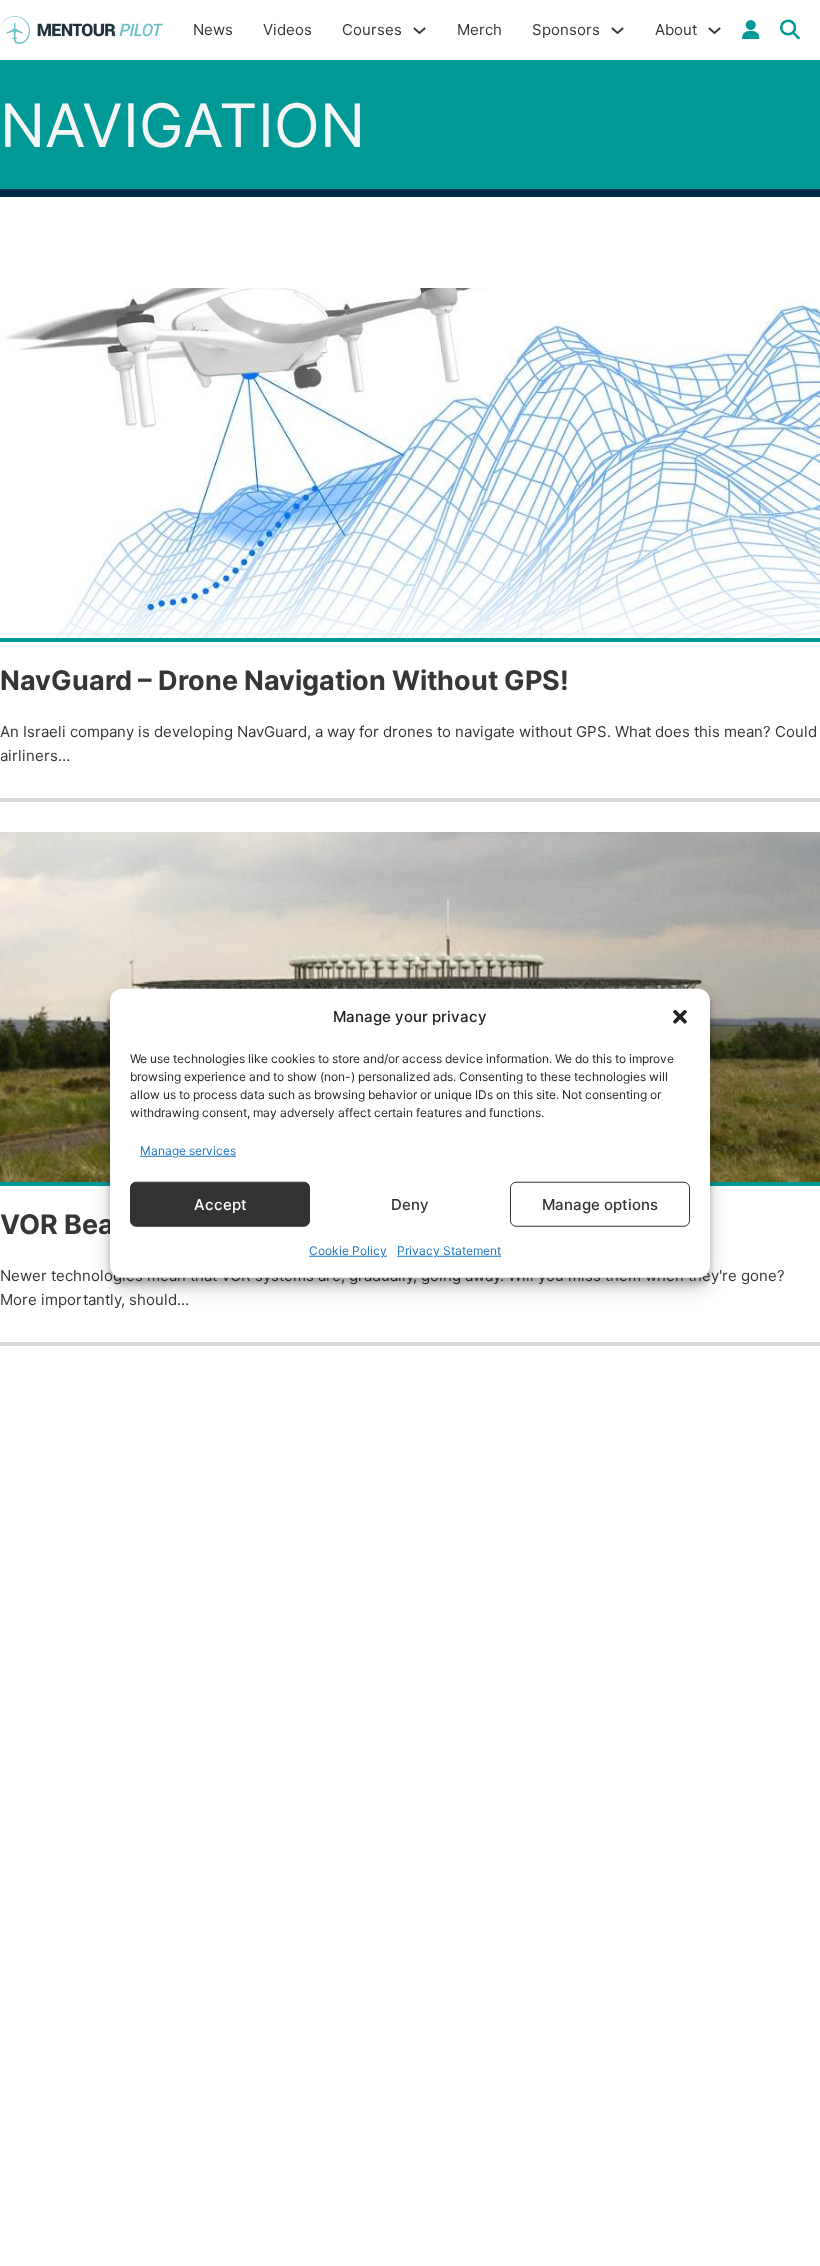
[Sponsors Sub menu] (617, 30)
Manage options (600, 1203)
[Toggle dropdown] (751, 30)
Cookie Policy (348, 1250)
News (213, 29)
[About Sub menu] (714, 30)
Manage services (188, 1149)
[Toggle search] (790, 30)
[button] (680, 1017)
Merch (479, 29)
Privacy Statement (449, 1250)
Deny (410, 1203)
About (676, 29)
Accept (220, 1203)
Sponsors (566, 29)
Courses (372, 29)
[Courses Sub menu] (419, 30)
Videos (287, 29)
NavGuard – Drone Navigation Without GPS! (284, 680)
